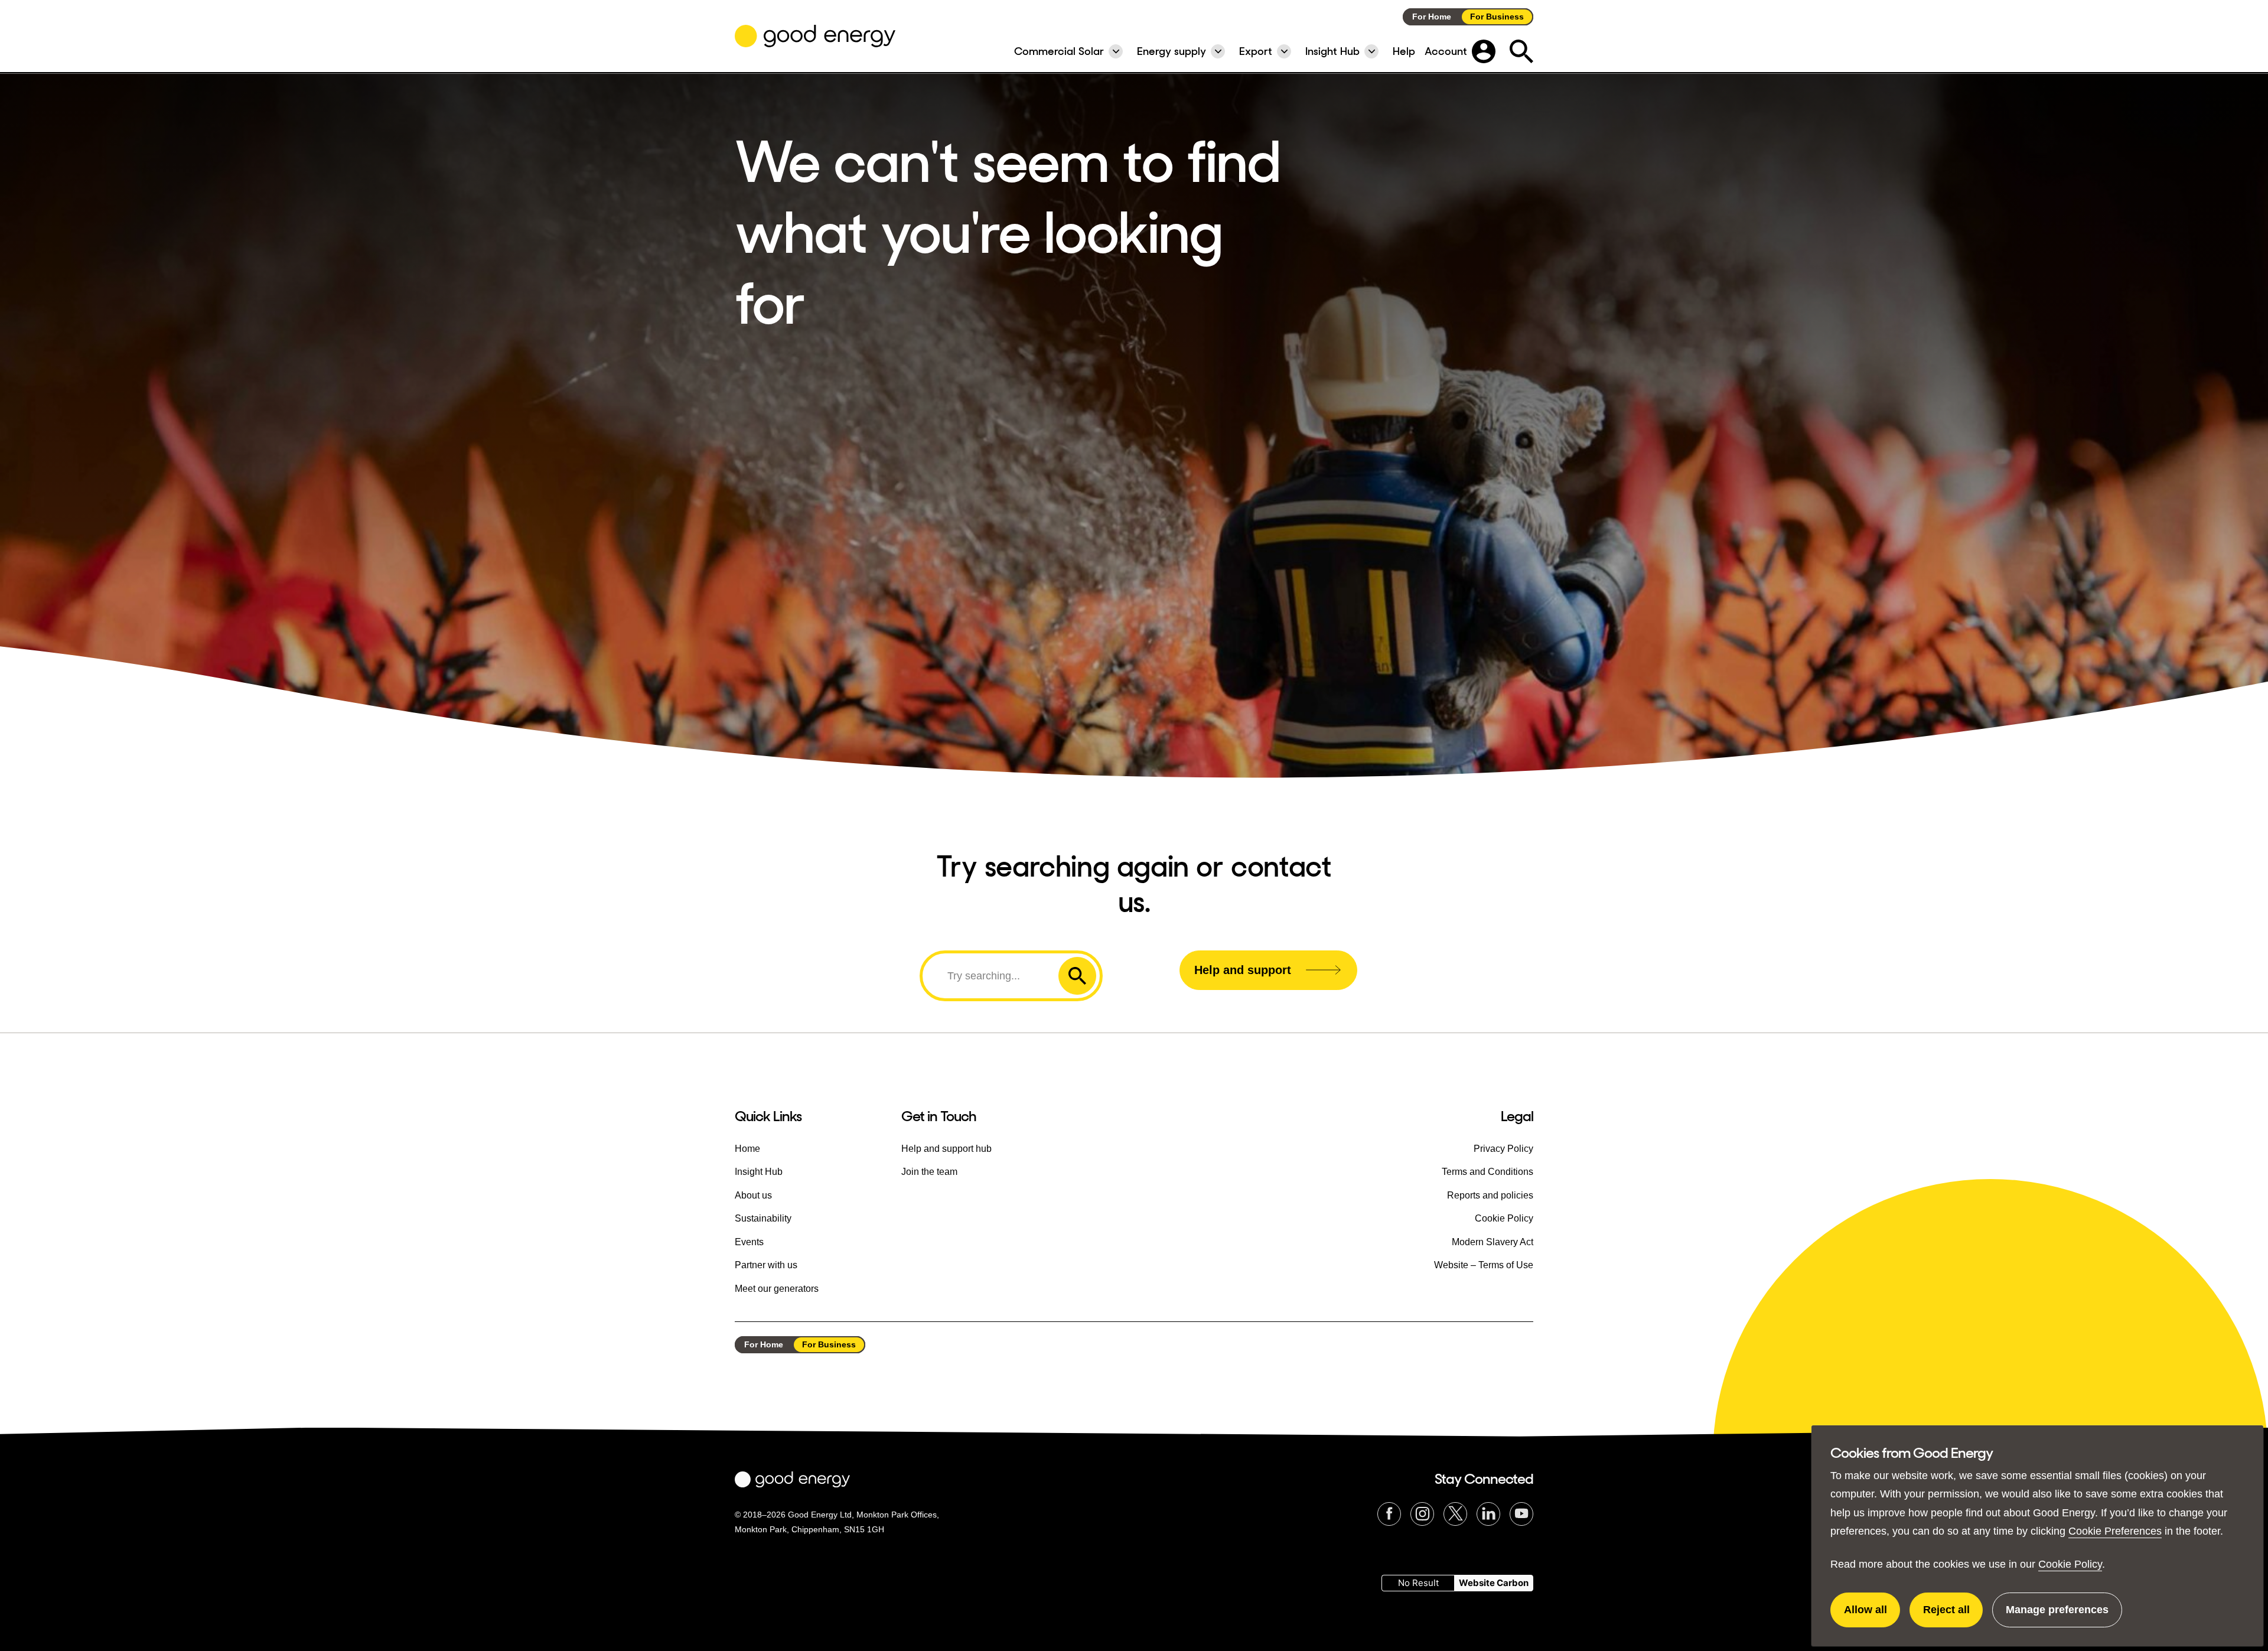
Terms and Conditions (1487, 1172)
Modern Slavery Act (1493, 1242)
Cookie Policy (2070, 1564)
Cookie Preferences (2115, 1531)
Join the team (929, 1172)
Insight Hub (759, 1172)
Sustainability (763, 1218)
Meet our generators (777, 1289)
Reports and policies (1490, 1195)
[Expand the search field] (1521, 51)
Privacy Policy (1503, 1149)
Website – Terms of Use (1484, 1265)
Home (747, 1149)
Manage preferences (2057, 1616)
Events (749, 1242)
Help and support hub (946, 1149)
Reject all (1953, 1616)
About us (753, 1195)
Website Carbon (1494, 1583)
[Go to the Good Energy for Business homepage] (815, 36)
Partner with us (766, 1265)
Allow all (1872, 1616)
